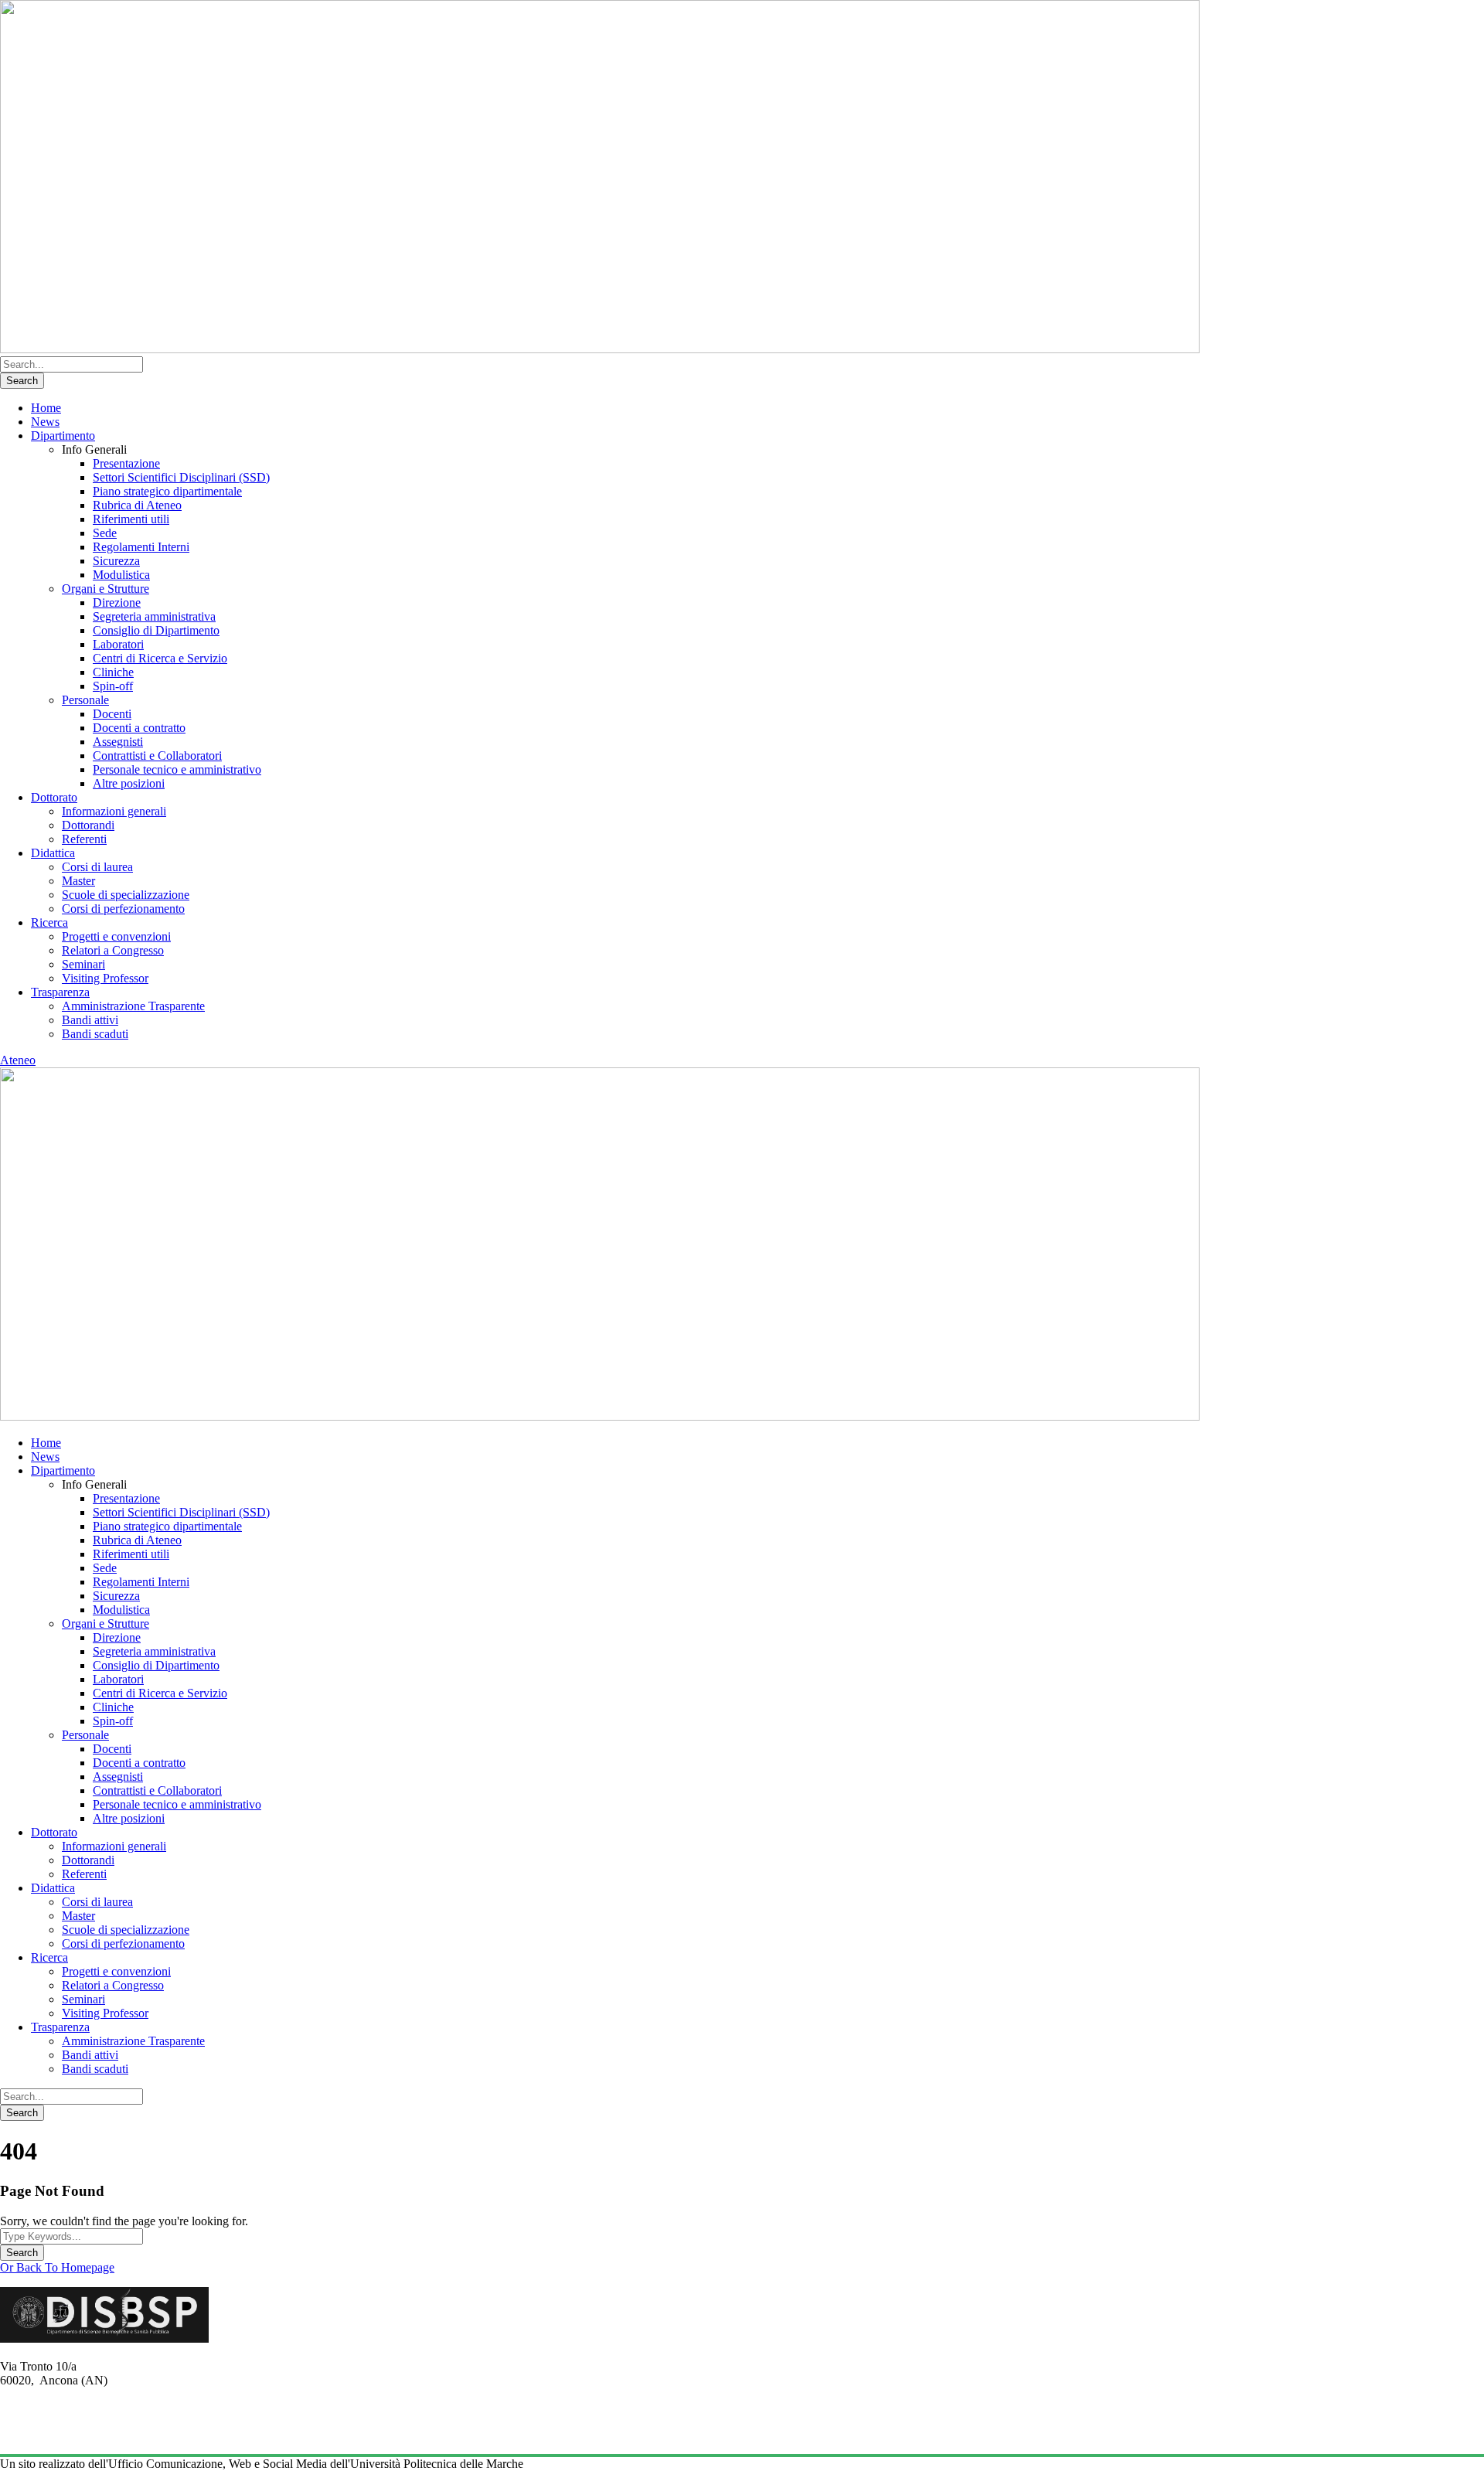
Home (46, 408)
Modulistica (121, 575)
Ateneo (18, 1060)
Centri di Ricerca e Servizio (160, 658)
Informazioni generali (114, 811)
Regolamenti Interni (141, 547)
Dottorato (54, 797)
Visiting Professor (105, 978)
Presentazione (126, 463)
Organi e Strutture (106, 589)
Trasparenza (60, 992)
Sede (105, 533)
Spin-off (113, 686)
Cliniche (113, 672)
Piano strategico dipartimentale (167, 491)
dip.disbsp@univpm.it (53, 2435)
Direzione (117, 602)
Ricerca (49, 922)
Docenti (112, 714)
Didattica (53, 853)
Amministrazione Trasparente (133, 1006)
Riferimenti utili (131, 519)
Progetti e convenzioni (116, 936)
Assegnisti (118, 742)
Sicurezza (116, 561)
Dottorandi (88, 825)
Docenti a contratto (139, 728)
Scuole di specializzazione (126, 895)
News (45, 422)
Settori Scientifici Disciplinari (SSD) (181, 477)
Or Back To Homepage (57, 2267)
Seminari (83, 964)
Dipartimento (63, 436)
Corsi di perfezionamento (123, 909)
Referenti (84, 839)
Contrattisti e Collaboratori (157, 756)
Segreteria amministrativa (154, 616)
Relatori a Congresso (113, 950)
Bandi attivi (90, 1020)
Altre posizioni (129, 783)
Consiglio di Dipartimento (156, 630)
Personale (85, 700)
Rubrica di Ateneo (137, 505)
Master (78, 881)
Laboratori (118, 644)
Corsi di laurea (97, 867)
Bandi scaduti (95, 1034)
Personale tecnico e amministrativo (177, 769)
